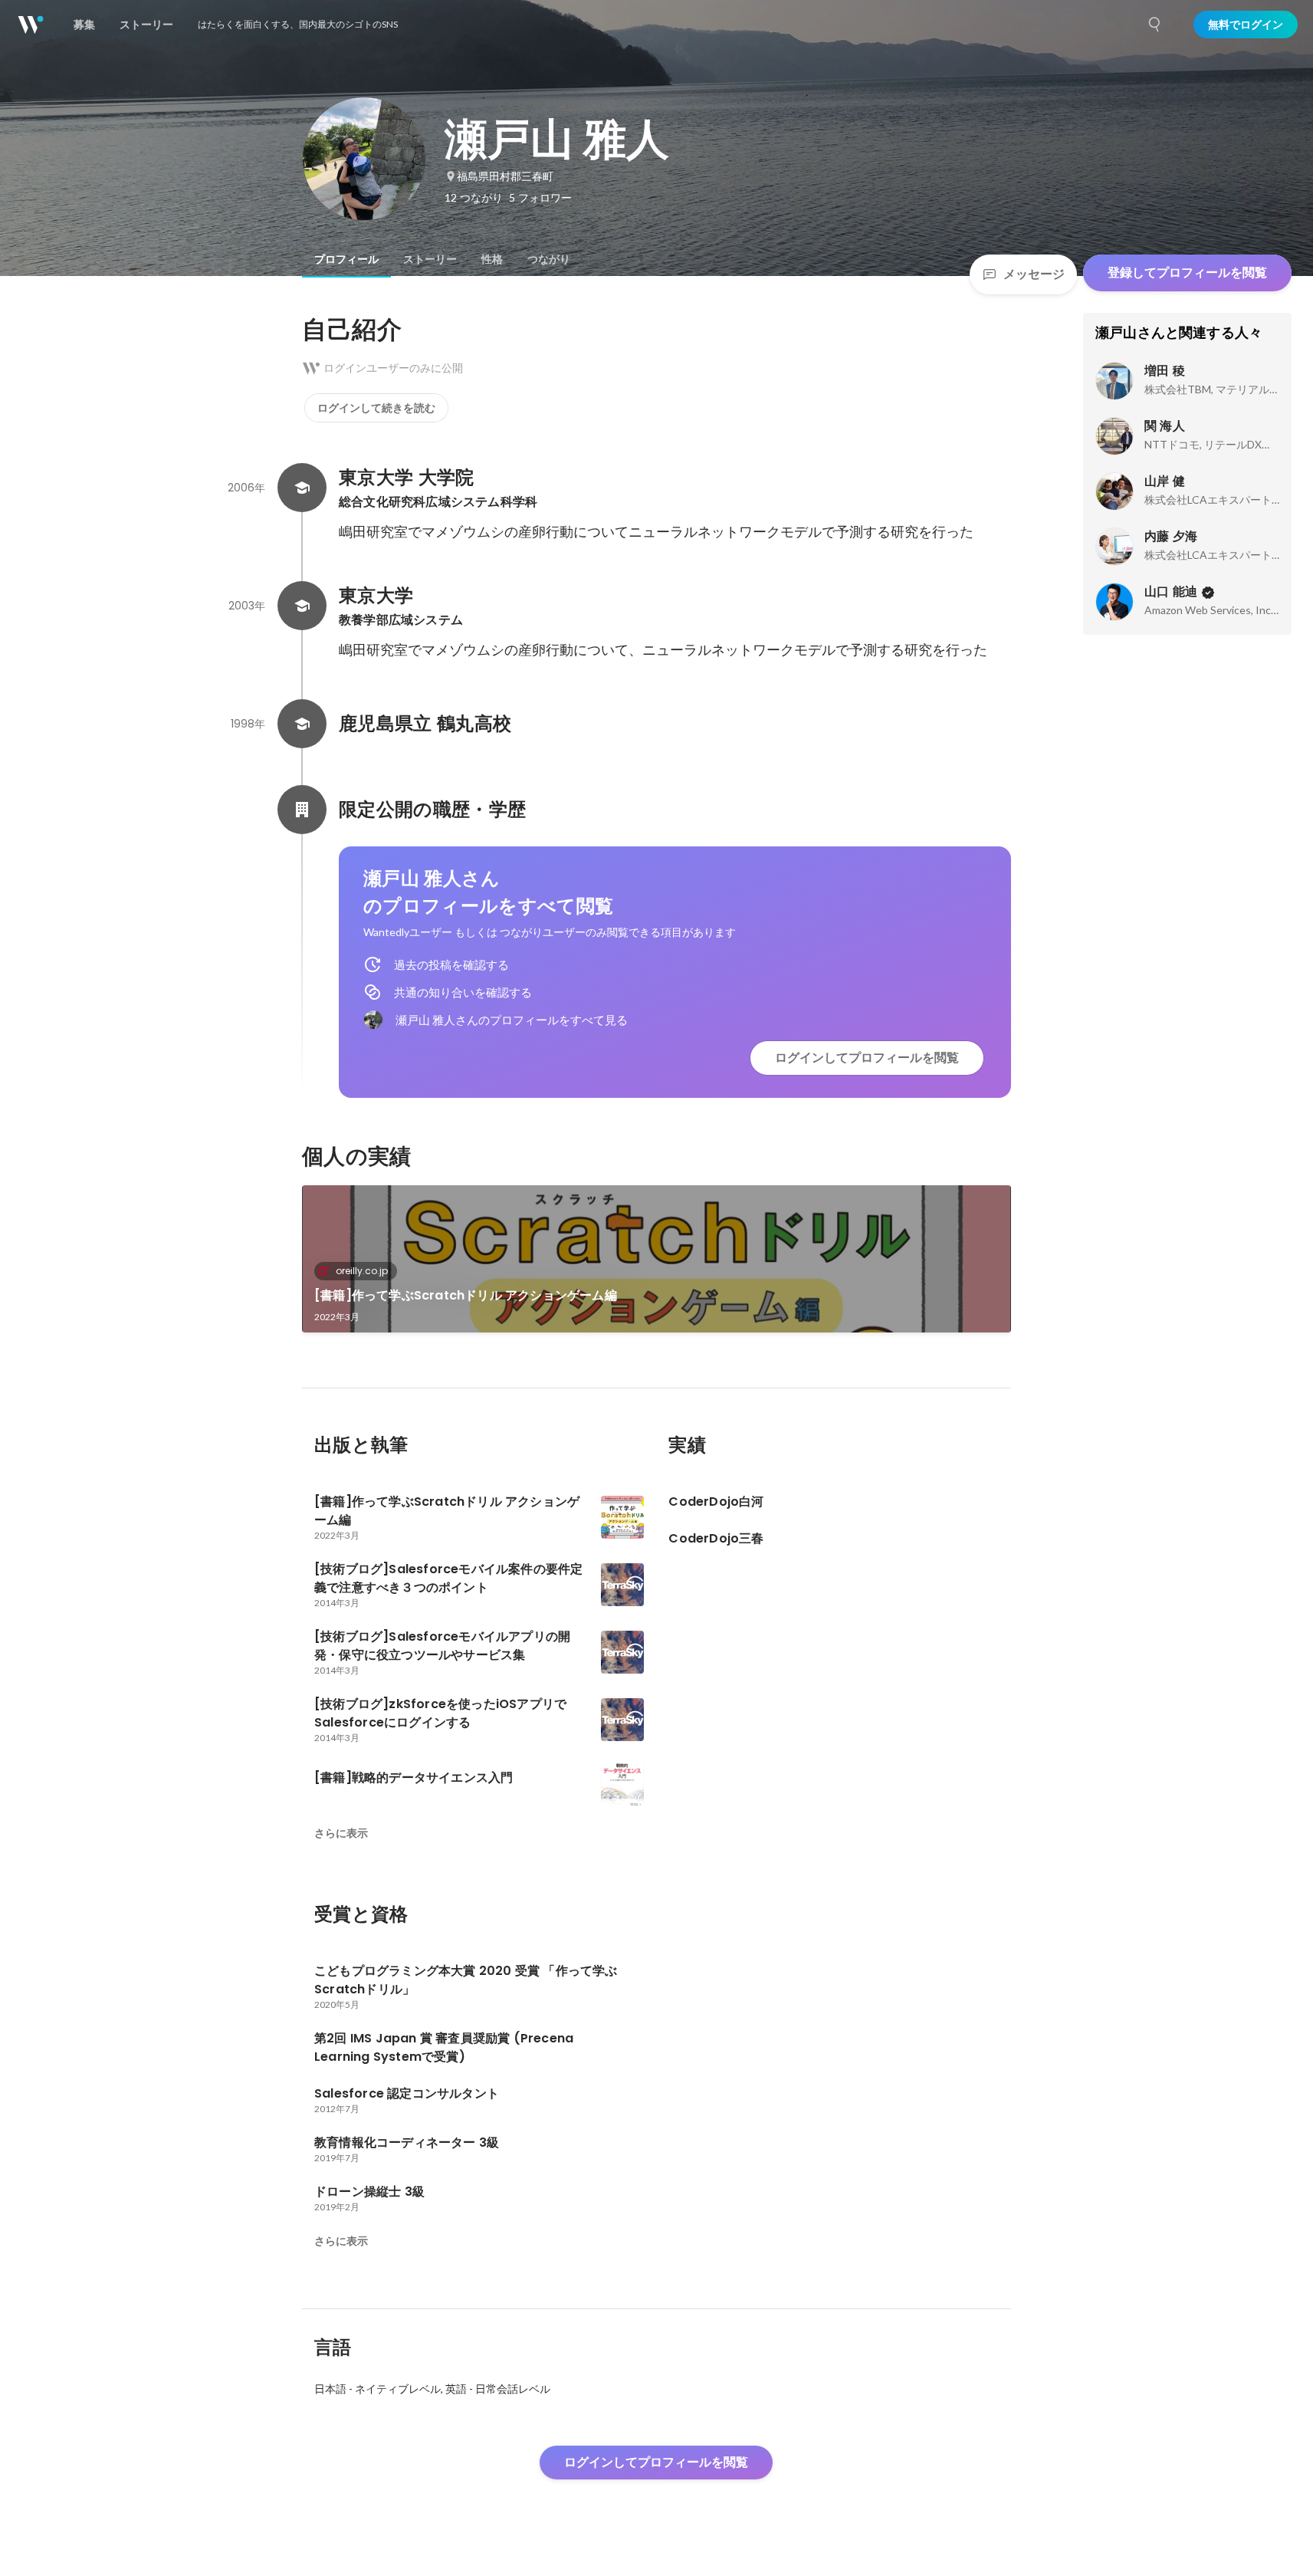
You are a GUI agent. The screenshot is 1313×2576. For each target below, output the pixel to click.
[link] (656, 1259)
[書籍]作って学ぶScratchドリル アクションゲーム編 (466, 1295)
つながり (549, 259)
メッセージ (1034, 274)
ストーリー (430, 259)
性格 (492, 259)
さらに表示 (341, 1833)
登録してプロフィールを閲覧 (1187, 273)
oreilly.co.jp (362, 1271)
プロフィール (346, 259)
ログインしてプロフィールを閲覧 (867, 1058)
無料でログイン (1246, 25)
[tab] (346, 259)
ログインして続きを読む (376, 408)
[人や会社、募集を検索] (1155, 25)
